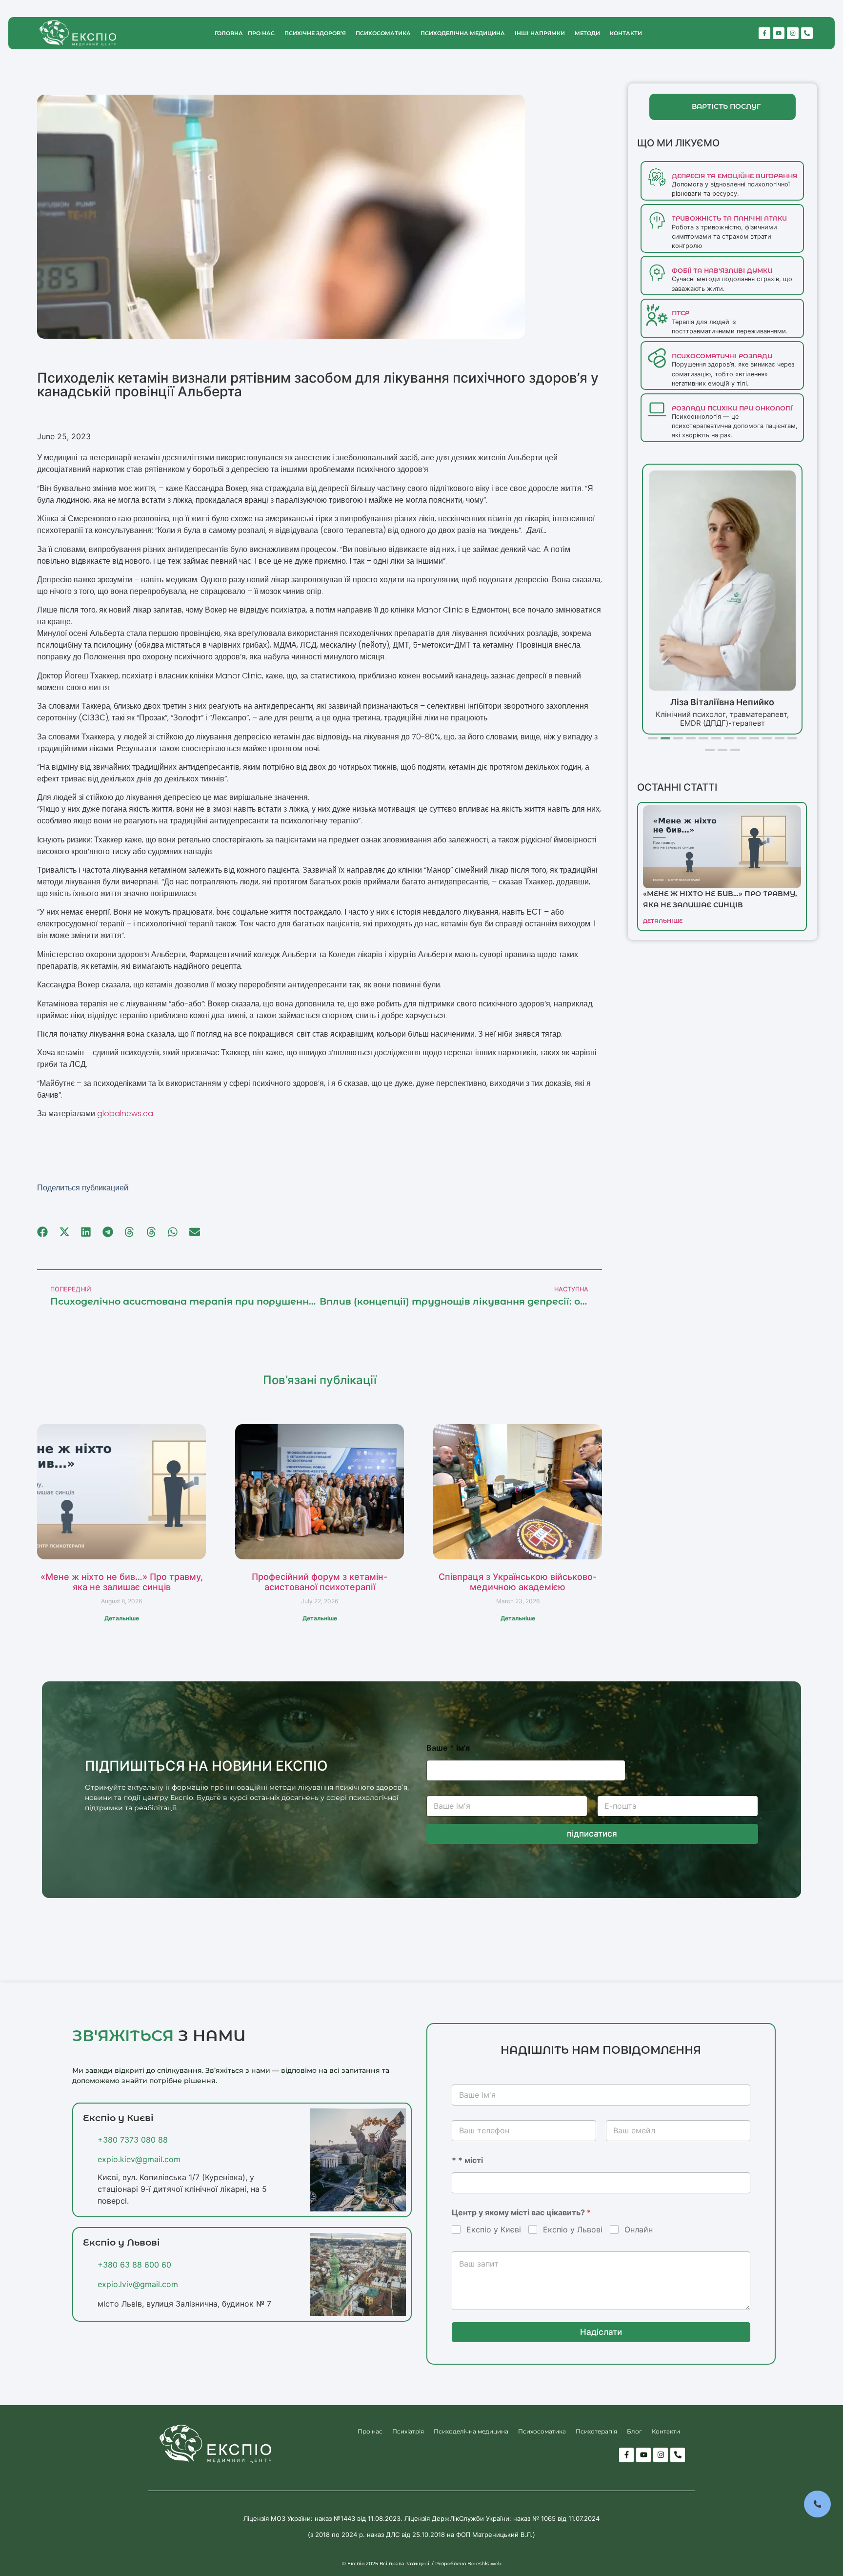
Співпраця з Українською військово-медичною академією (518, 1582)
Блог (634, 2431)
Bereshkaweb (484, 2564)
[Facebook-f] (764, 33)
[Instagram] (793, 33)
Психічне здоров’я (315, 33)
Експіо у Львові (573, 2229)
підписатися (592, 1834)
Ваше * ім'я (448, 1748)
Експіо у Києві (494, 2229)
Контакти (626, 33)
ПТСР (681, 313)
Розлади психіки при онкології (732, 408)
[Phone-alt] (807, 33)
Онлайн (639, 2229)
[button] (43, 1232)
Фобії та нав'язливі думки (722, 271)
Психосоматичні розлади (722, 356)
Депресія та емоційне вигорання (734, 176)
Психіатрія (408, 2431)
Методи (587, 33)
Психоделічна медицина (463, 33)
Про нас (261, 33)
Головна (229, 33)
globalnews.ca (125, 1114)
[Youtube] (779, 33)
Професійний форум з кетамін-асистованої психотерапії (320, 1582)
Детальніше (122, 1618)
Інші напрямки (540, 33)
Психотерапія (596, 2431)
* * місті (467, 2160)
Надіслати (601, 2332)
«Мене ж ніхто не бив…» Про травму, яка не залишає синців (122, 1582)
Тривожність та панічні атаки (729, 218)
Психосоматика (383, 33)
